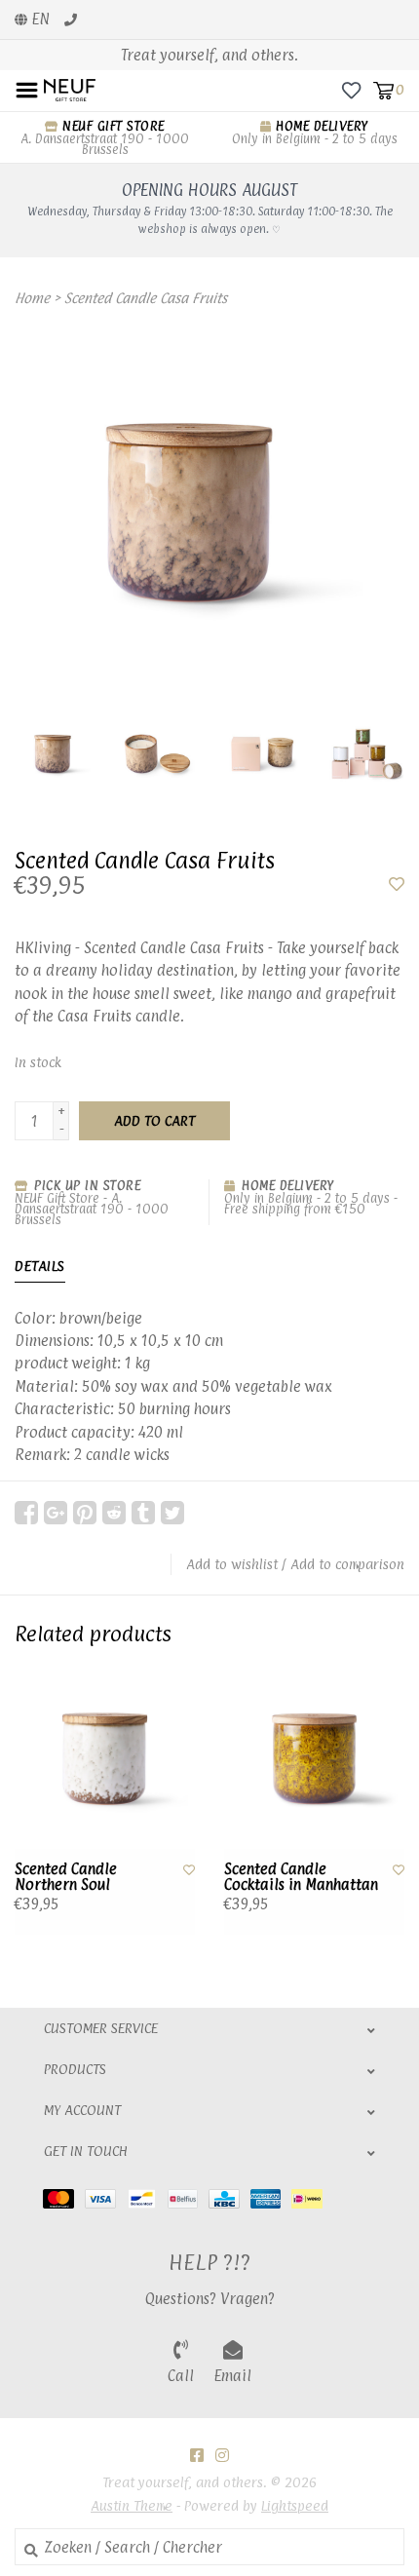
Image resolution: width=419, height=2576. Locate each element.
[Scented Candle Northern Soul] (105, 1759)
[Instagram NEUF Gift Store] (222, 2455)
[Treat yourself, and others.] (70, 89)
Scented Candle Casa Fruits (146, 298)
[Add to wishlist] (397, 884)
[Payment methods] (64, 2197)
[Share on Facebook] (26, 1513)
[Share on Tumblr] (143, 1513)
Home (32, 298)
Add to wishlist (232, 1564)
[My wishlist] (351, 89)
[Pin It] (85, 1513)
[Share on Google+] (56, 1513)
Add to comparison (347, 1564)
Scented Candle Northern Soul (66, 1878)
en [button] (38, 19)
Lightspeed (295, 2505)
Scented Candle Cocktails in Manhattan (301, 1878)
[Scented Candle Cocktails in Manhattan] (314, 1759)
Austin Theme (132, 2505)
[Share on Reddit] (114, 1513)
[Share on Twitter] (172, 1513)
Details (40, 1266)
